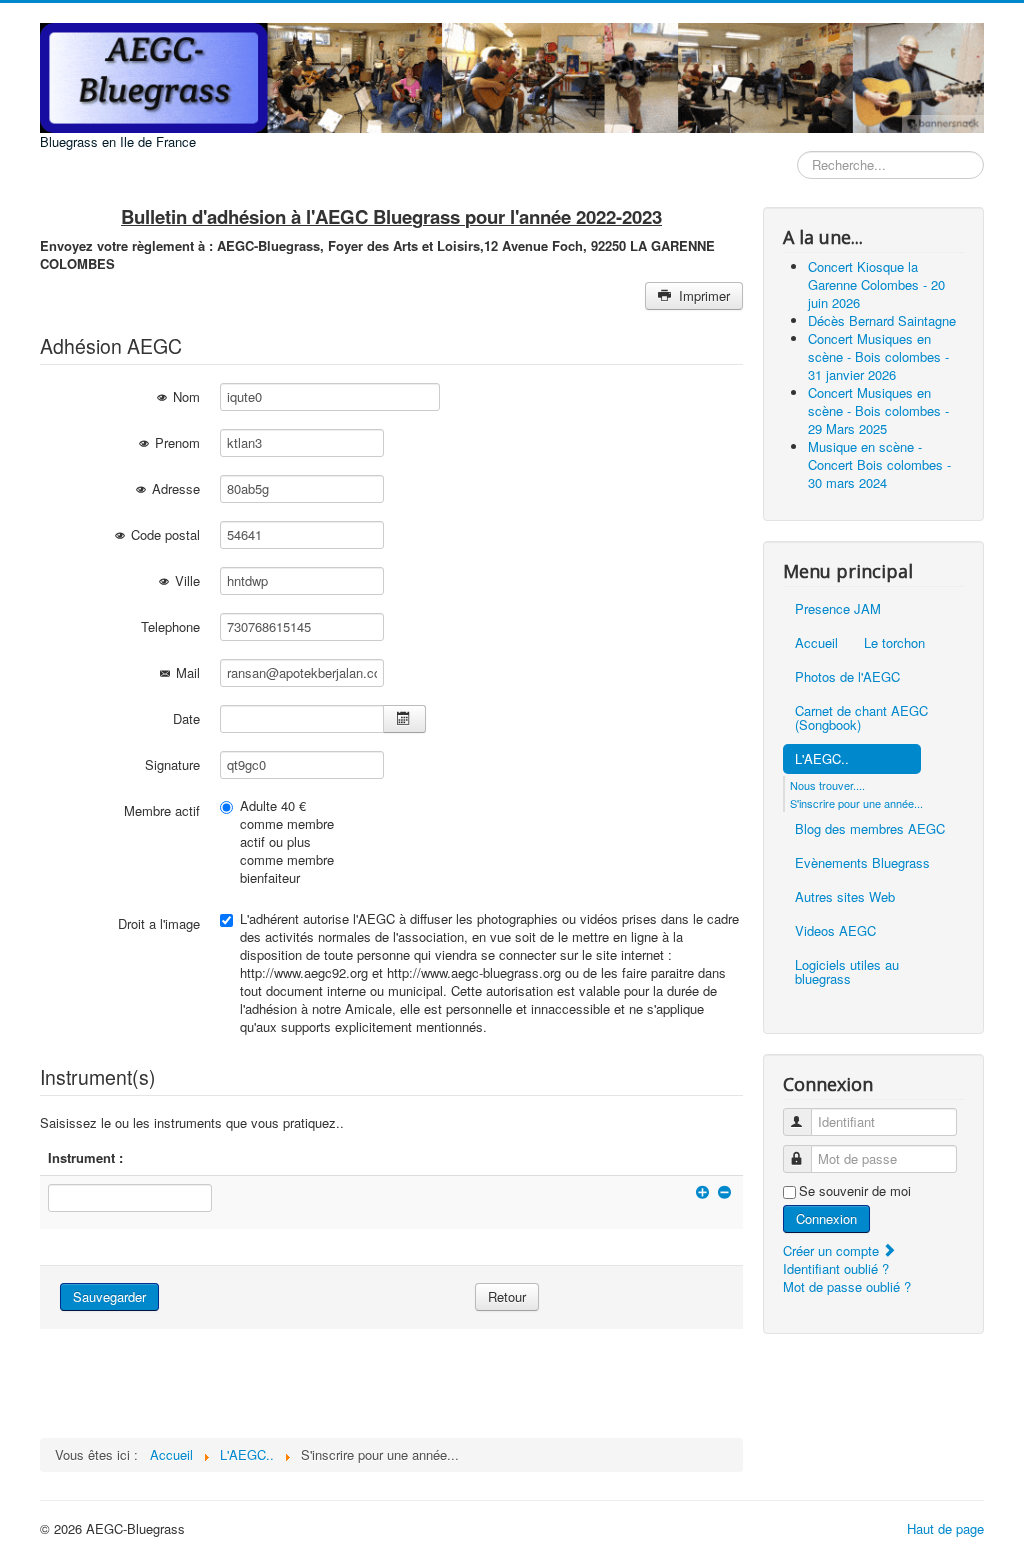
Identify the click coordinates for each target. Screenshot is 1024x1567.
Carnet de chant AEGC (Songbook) (861, 717)
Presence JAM (838, 608)
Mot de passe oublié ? (847, 1286)
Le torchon (894, 642)
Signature (172, 764)
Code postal (163, 534)
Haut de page (945, 1528)
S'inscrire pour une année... (856, 803)
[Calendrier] (404, 719)
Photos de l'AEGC (847, 676)
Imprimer (702, 295)
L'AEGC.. (822, 758)
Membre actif (162, 810)
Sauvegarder (109, 1296)
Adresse (174, 488)
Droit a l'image (159, 923)
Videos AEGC (835, 930)
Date (186, 718)
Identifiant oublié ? (836, 1268)
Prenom (175, 442)
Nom (184, 396)
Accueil (816, 642)
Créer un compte (833, 1250)
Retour (507, 1296)
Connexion (826, 1218)
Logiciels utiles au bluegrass (847, 971)
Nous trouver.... (827, 785)
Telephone (170, 626)
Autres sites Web (845, 896)
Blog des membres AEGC (870, 828)
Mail (186, 672)
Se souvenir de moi (855, 1191)
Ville (185, 580)
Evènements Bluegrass (862, 862)
